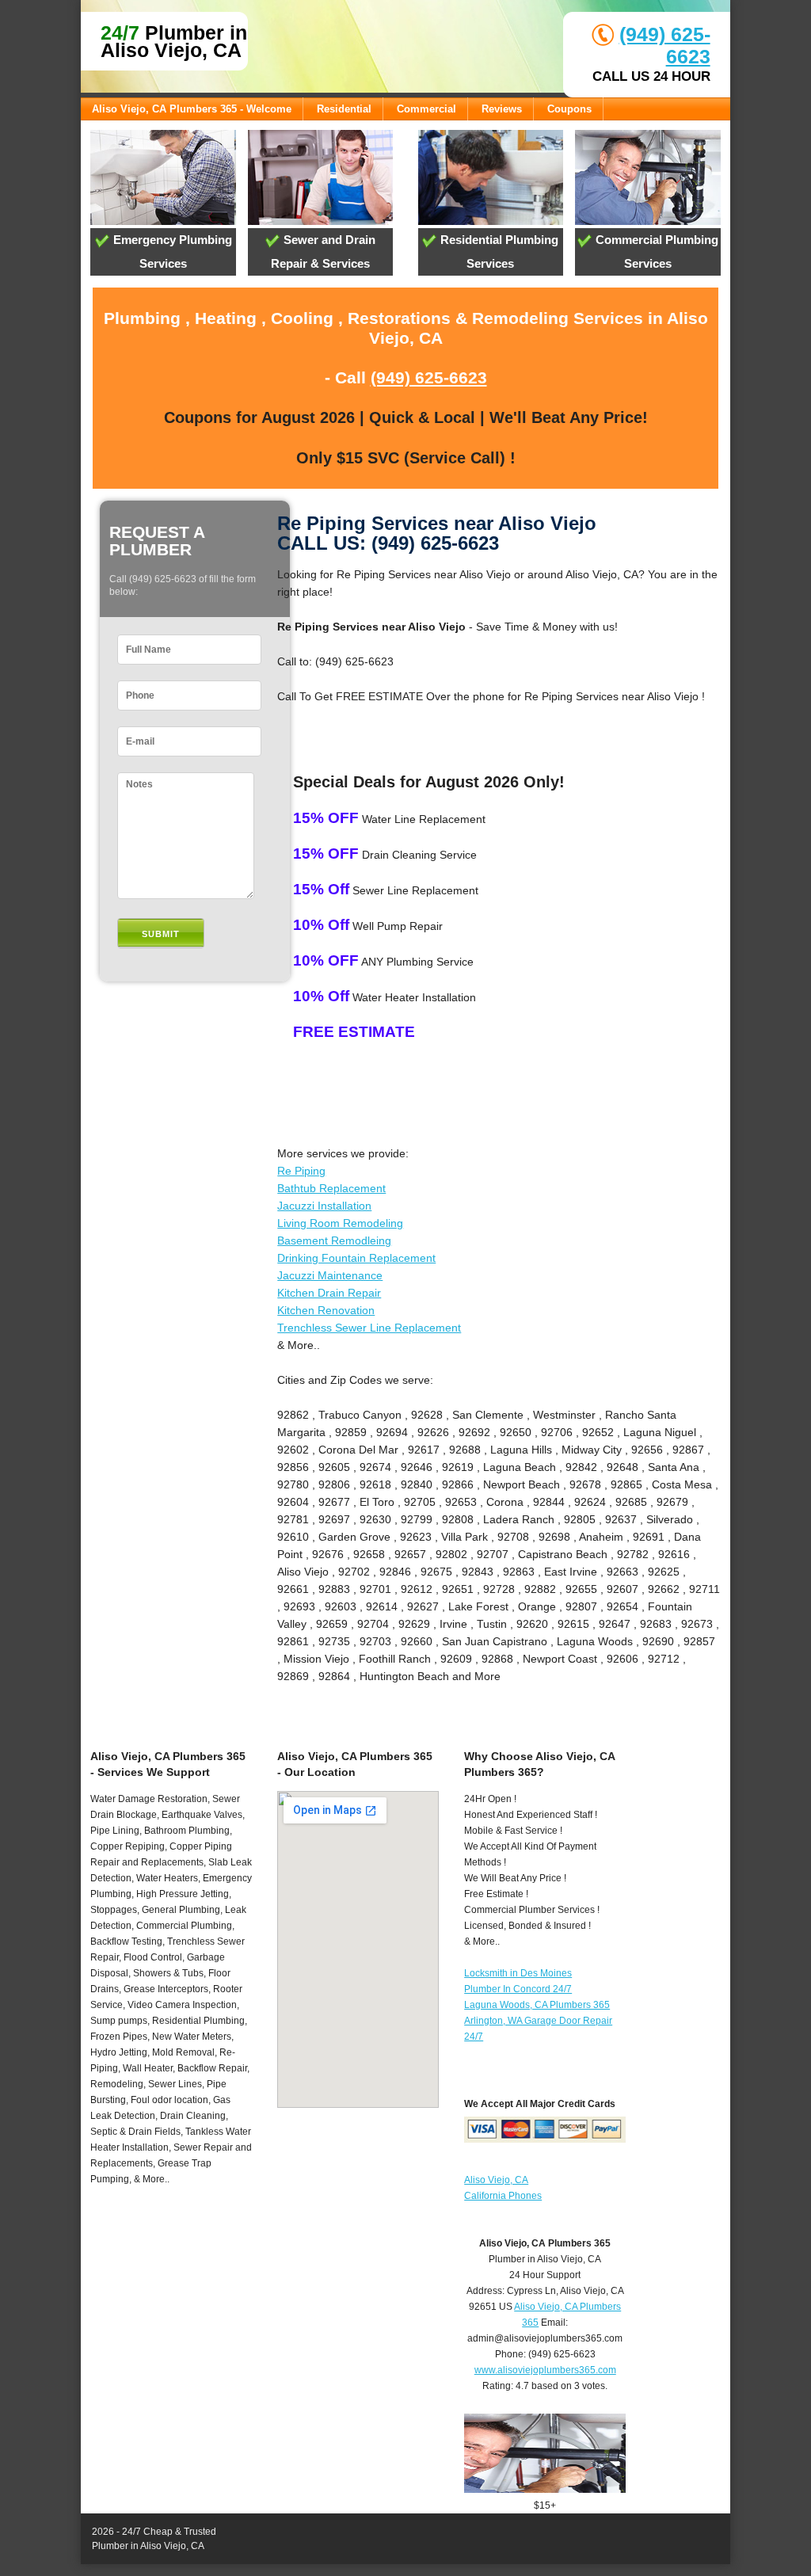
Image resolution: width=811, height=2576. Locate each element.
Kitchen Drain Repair (329, 1293)
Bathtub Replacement (331, 1188)
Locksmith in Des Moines (518, 1973)
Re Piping (301, 1171)
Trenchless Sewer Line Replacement (369, 1328)
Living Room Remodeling (340, 1223)
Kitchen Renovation (326, 1310)
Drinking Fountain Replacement (356, 1258)
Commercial (426, 109)
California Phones (503, 2196)
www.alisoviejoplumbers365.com (545, 2370)
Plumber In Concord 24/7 (518, 1989)
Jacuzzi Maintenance (330, 1275)
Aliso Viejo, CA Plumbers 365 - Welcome (192, 109)
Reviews (502, 109)
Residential (344, 109)
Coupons (569, 109)
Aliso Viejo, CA (496, 2180)
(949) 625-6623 (429, 377)
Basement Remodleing (334, 1240)
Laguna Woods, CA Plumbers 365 (537, 2005)
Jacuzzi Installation (324, 1206)
